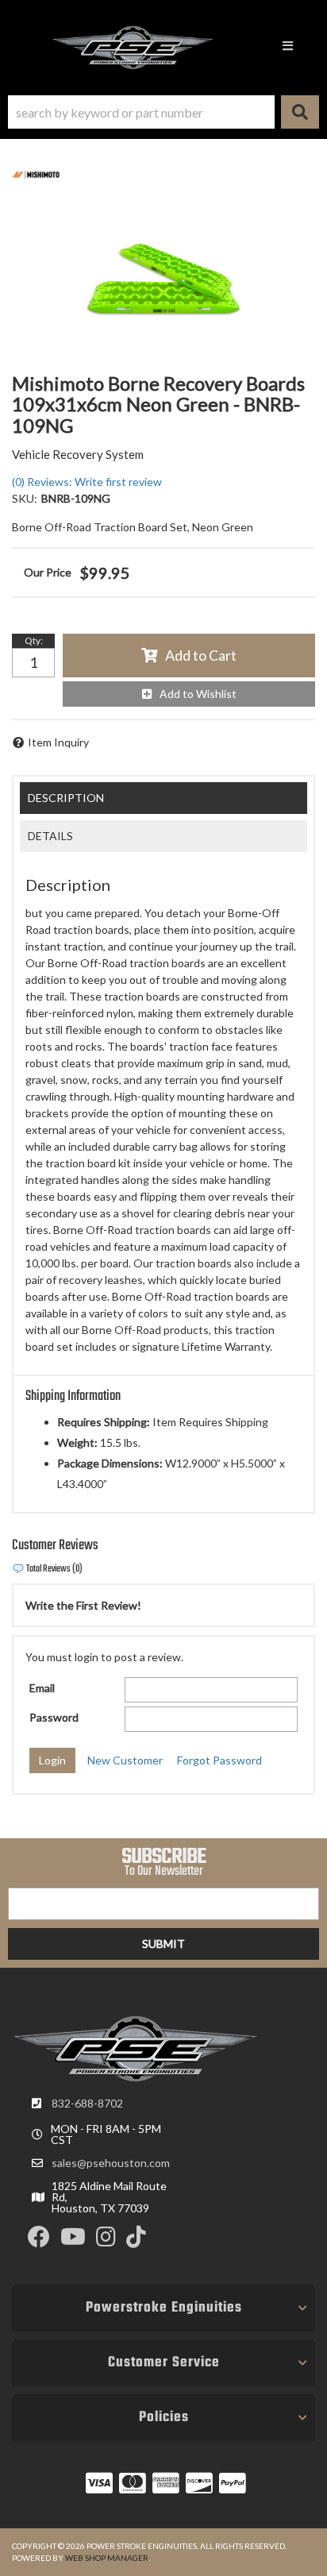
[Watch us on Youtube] (73, 2241)
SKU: (25, 498)
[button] (163, 112)
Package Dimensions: (110, 1463)
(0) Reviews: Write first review (87, 482)
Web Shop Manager (107, 2558)
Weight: (77, 1442)
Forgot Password (219, 1760)
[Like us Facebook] (39, 2241)
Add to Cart (201, 655)
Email (42, 1688)
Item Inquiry (58, 742)
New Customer (125, 1760)
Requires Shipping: (104, 1422)
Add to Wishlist (198, 694)
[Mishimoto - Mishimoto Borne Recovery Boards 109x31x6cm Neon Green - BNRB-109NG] (36, 174)
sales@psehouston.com (111, 2163)
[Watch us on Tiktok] (136, 2241)
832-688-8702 (87, 2103)
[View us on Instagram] (106, 2241)
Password (54, 1717)
